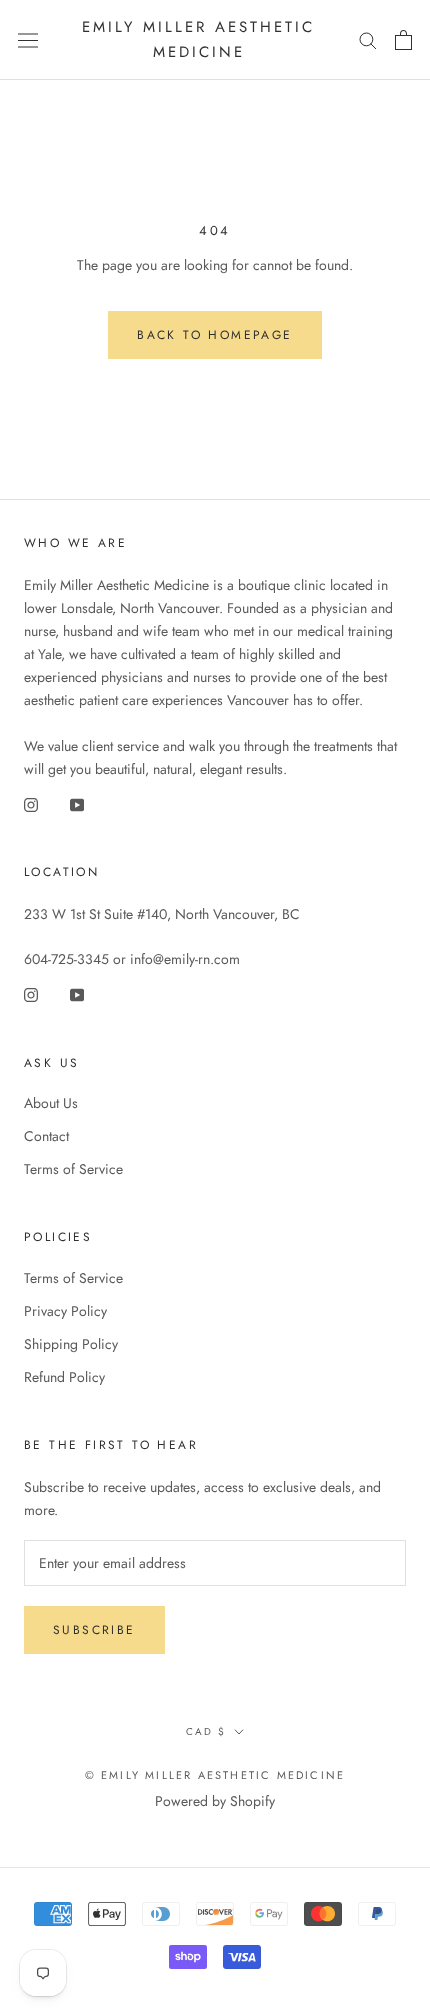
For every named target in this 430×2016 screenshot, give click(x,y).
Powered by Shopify (215, 1801)
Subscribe (94, 1630)
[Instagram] (31, 803)
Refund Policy (64, 1377)
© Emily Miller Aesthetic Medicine (215, 1775)
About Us (51, 1103)
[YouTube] (77, 803)
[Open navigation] (28, 40)
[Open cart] (403, 40)
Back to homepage (214, 335)
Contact (46, 1136)
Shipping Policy (71, 1344)
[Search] (368, 39)
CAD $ (206, 1731)
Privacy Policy (65, 1311)
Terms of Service (73, 1169)
